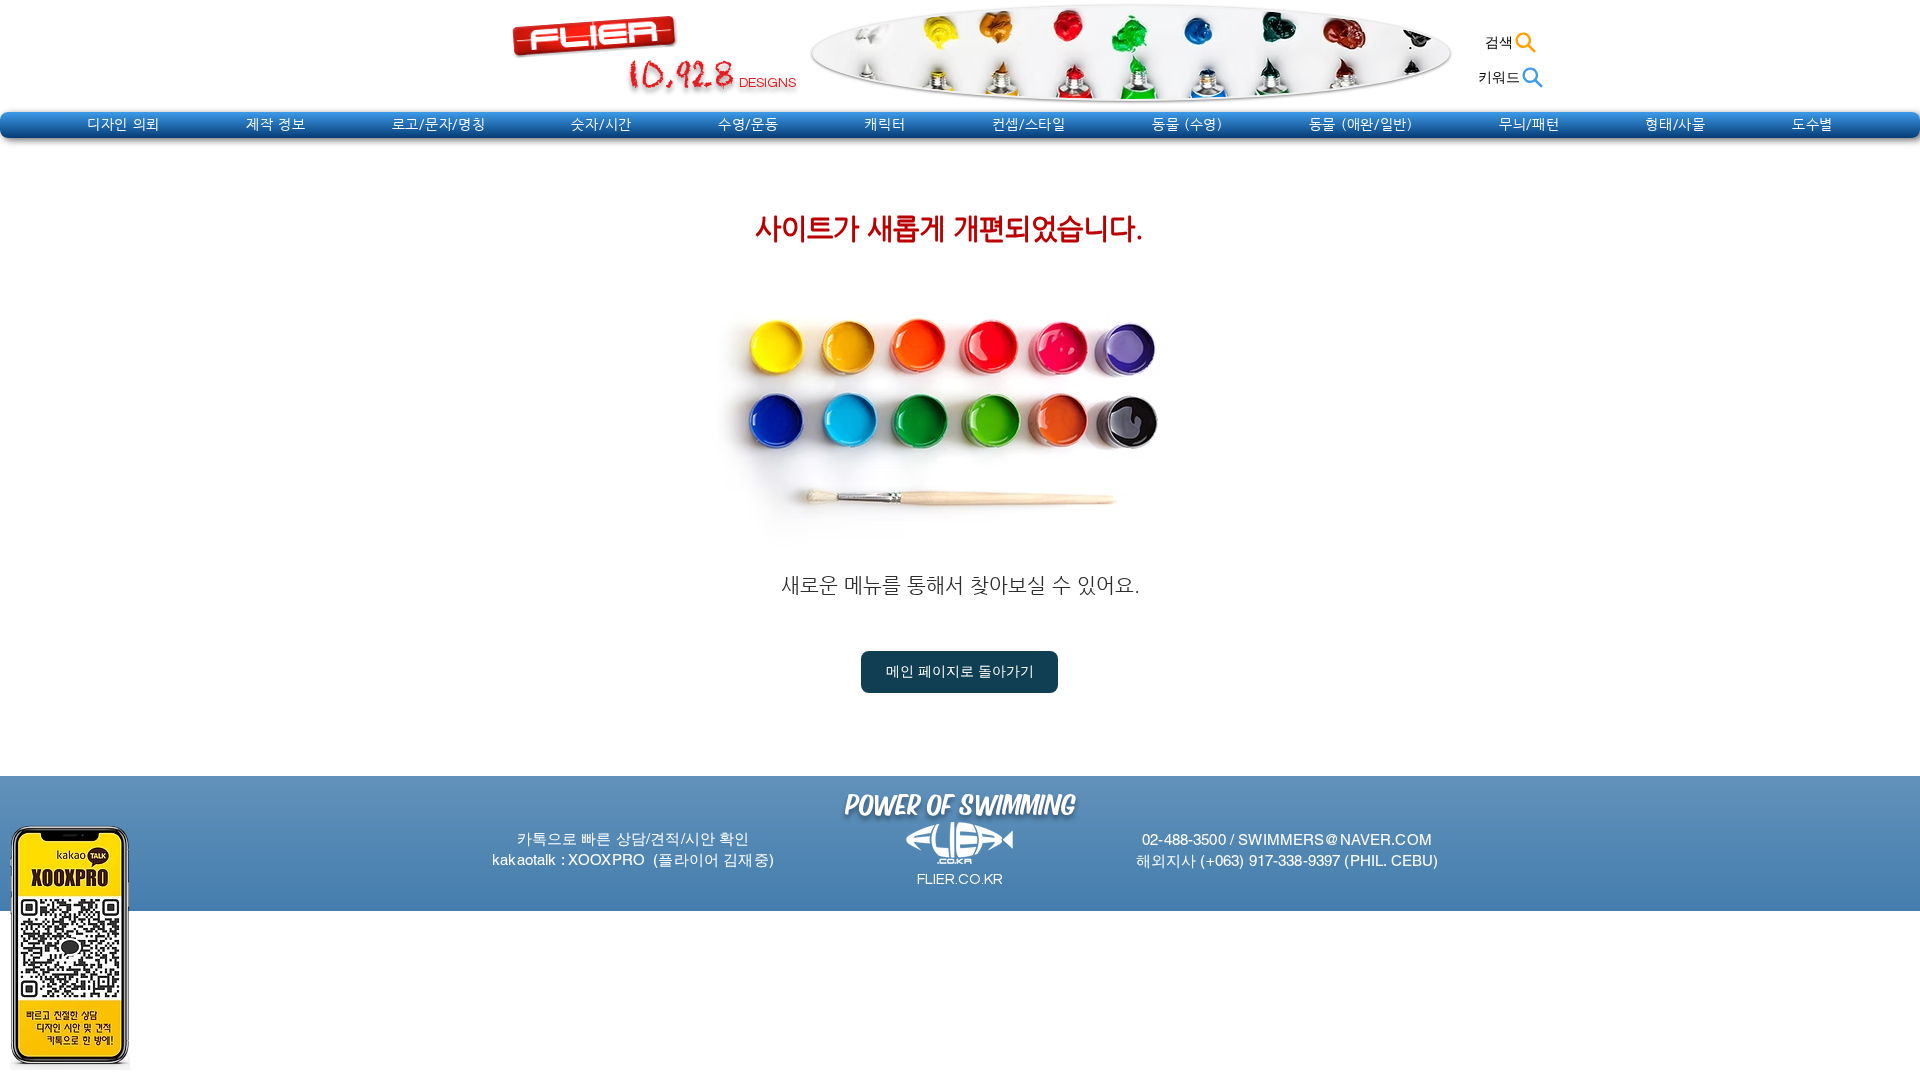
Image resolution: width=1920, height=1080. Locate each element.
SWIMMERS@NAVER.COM (1335, 839)
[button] (123, 124)
